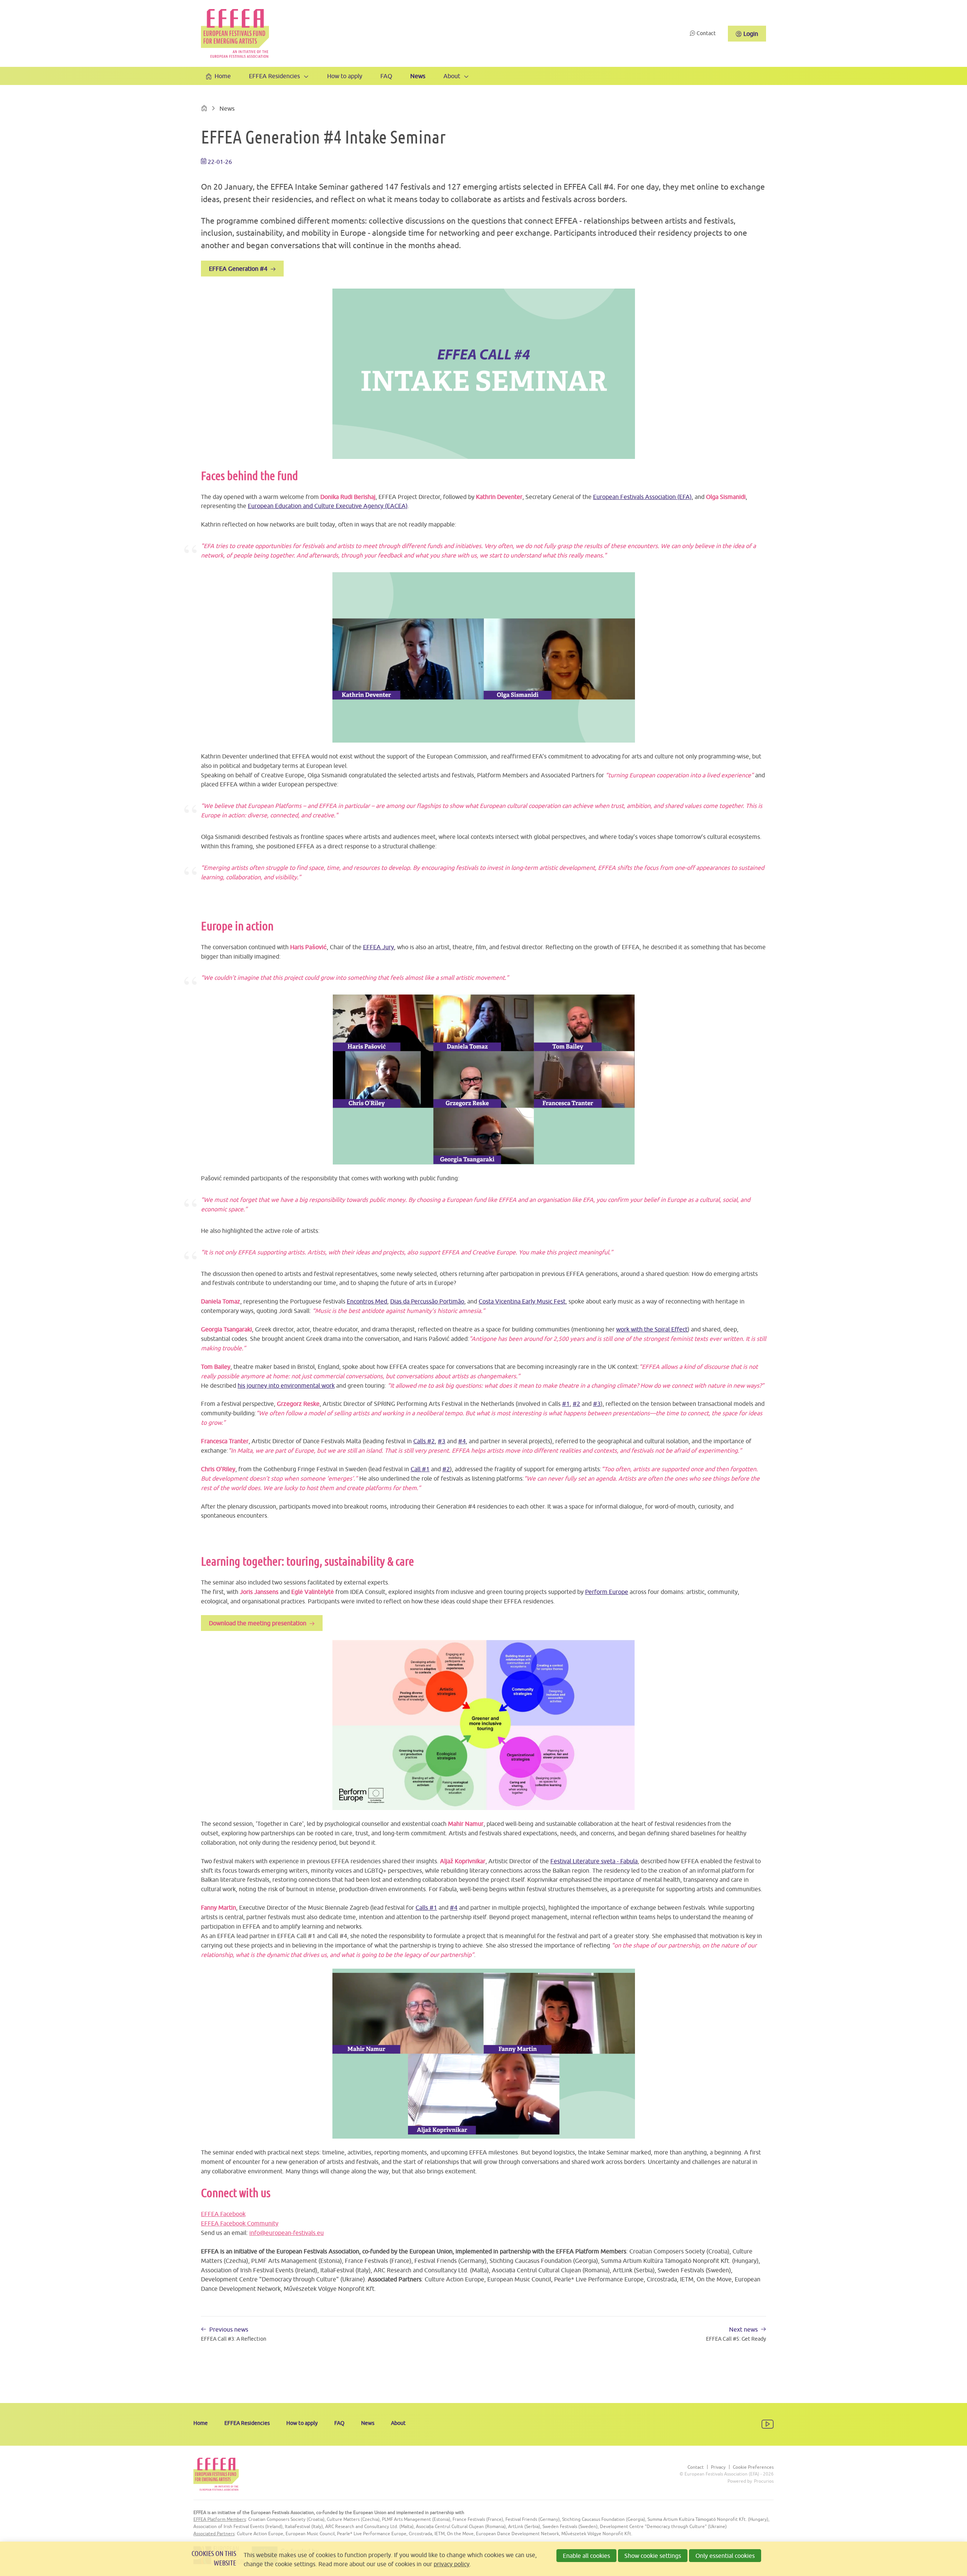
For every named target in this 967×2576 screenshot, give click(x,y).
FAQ (386, 76)
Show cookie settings (653, 2556)
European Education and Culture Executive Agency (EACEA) (328, 506)
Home (223, 76)
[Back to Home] (235, 33)
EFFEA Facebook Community (240, 2223)
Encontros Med (367, 1301)
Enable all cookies (586, 2556)
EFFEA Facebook (223, 2214)
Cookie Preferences (753, 2467)
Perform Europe (607, 1592)
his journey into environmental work (286, 1385)
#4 (462, 1441)
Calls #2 (424, 1441)
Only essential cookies (725, 2556)
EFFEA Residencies (274, 76)
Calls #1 (426, 1907)
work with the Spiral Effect (652, 1329)
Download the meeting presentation (258, 1623)
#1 (566, 1404)
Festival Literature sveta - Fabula (594, 1861)
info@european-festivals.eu (287, 2233)
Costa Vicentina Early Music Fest (522, 1301)
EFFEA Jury (378, 947)
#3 (597, 1404)
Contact (706, 33)
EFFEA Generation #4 (238, 269)
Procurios (764, 2481)
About (452, 76)
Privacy (718, 2467)
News (418, 76)
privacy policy (452, 2564)
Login (751, 34)
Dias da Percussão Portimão (427, 1301)
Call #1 (420, 1469)
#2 (576, 1404)
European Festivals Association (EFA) (642, 497)
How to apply (345, 76)
